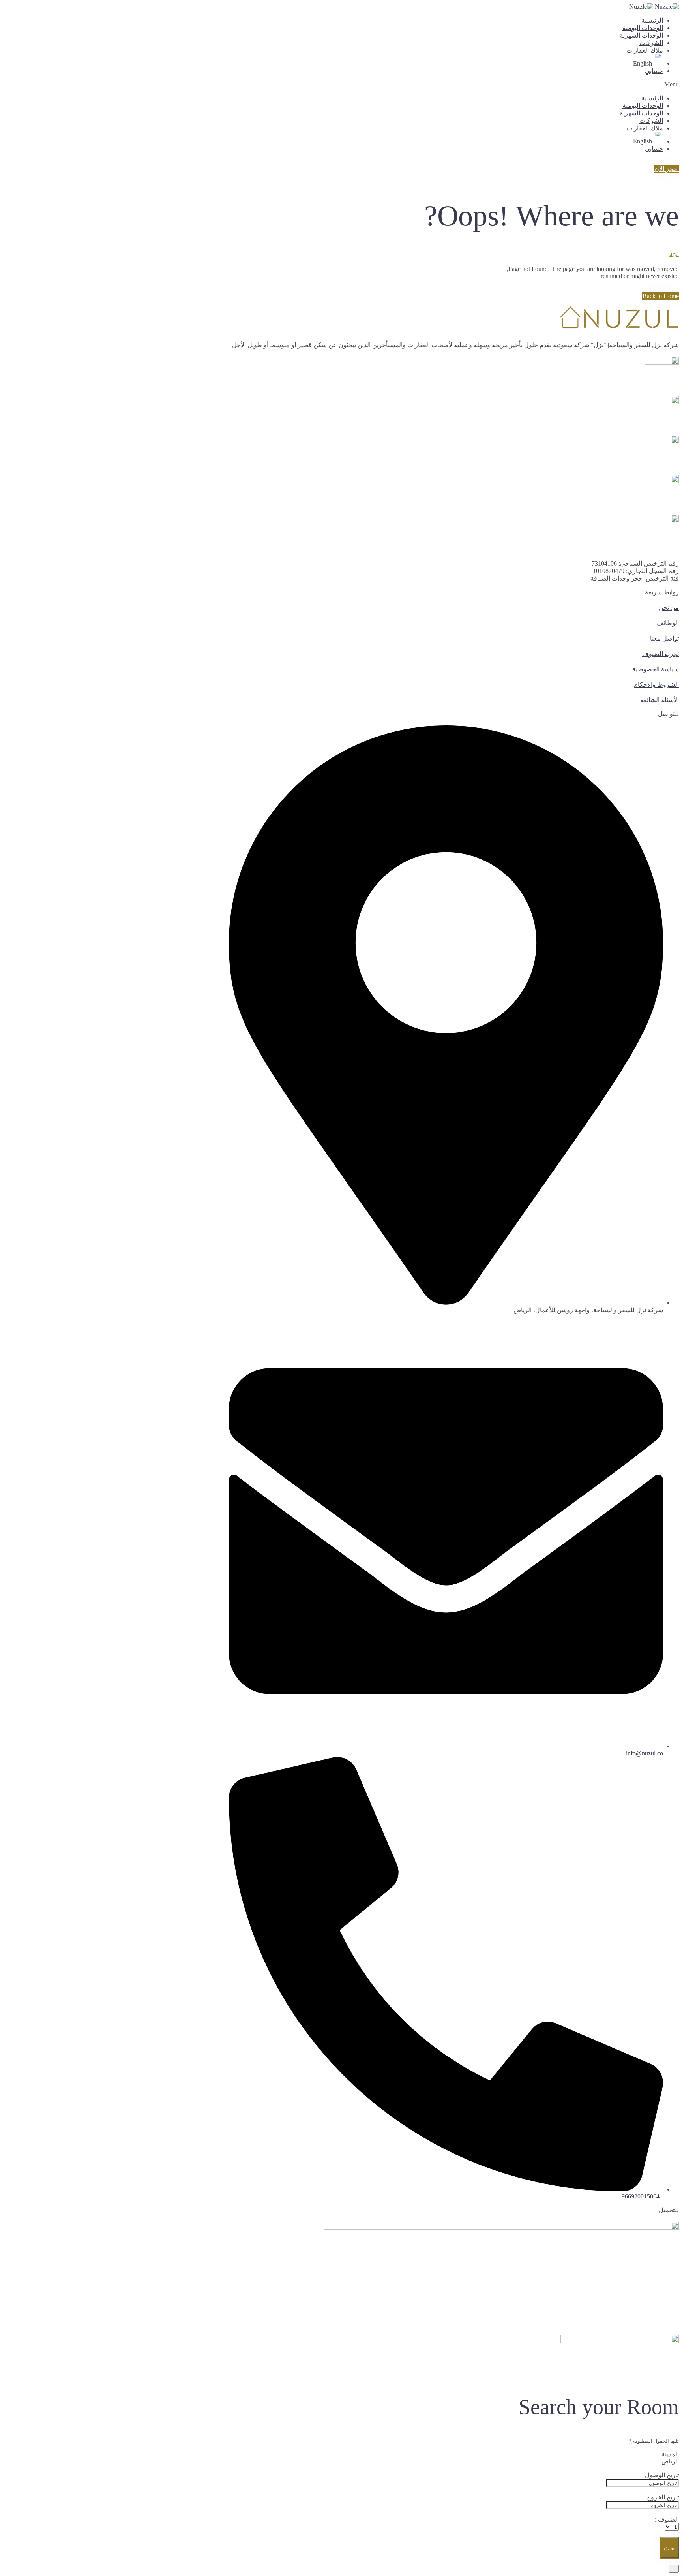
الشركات (651, 43)
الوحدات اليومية (643, 28)
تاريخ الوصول (662, 2475)
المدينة (670, 2454)
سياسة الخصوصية (656, 669)
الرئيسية (652, 20)
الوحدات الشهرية (641, 35)
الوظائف (668, 623)
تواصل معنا (664, 638)
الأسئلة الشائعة (660, 700)
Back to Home (661, 296)
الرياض (670, 2461)
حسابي (654, 71)
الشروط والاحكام (656, 685)
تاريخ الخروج (663, 2497)
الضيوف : (667, 2519)
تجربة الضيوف (660, 654)
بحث (670, 2548)
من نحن (669, 608)
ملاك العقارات (645, 50)
